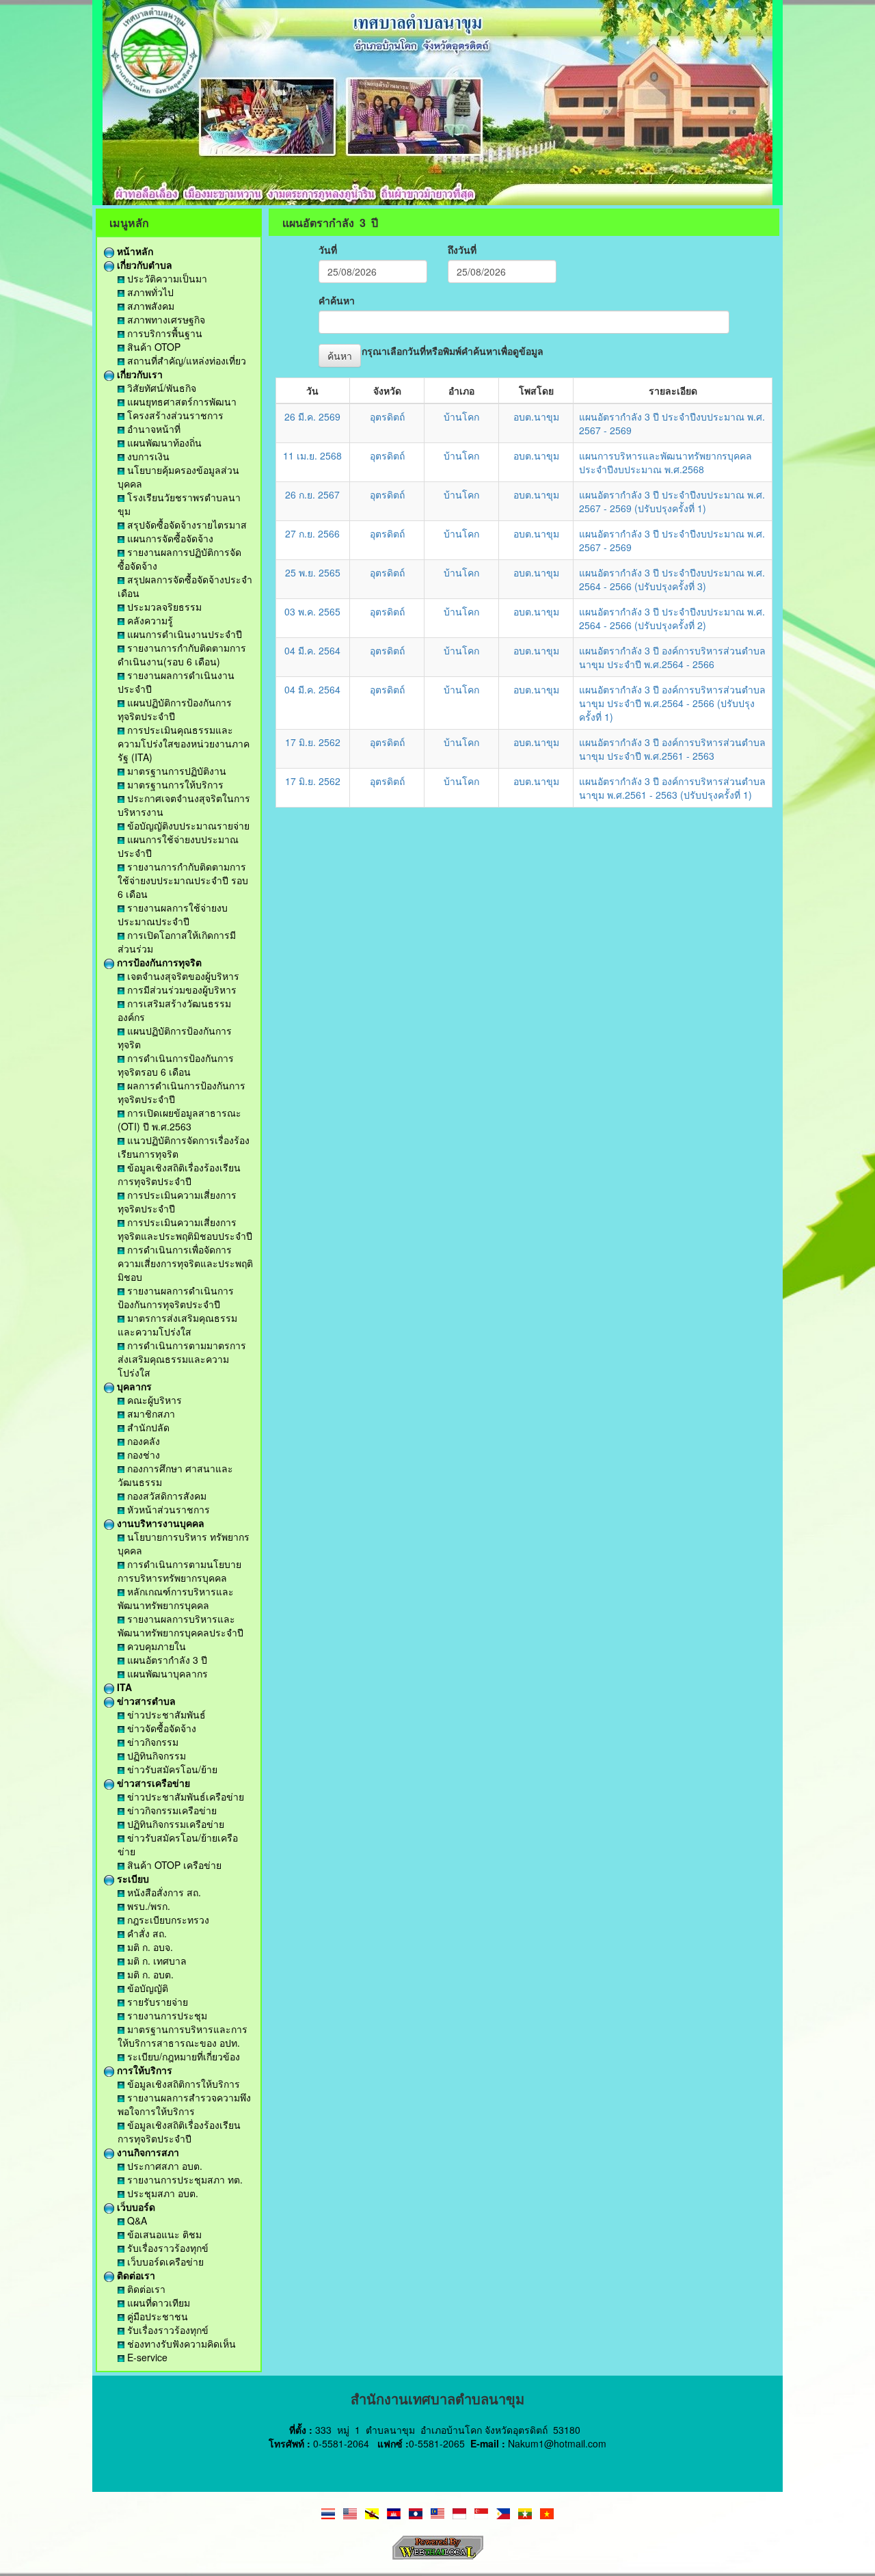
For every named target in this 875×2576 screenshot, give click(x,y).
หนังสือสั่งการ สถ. (163, 1892)
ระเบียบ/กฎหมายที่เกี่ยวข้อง (182, 2056)
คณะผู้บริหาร (153, 1400)
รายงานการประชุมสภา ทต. (184, 2179)
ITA (123, 1687)
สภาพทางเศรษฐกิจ (165, 319)
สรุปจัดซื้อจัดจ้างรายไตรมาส (186, 525)
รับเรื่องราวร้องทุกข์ (166, 2248)
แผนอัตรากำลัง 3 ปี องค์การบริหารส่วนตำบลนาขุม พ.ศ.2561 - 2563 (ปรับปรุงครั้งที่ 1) (672, 788)
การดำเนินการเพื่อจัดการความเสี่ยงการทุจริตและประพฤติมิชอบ (185, 1263)
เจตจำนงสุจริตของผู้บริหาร (182, 976)
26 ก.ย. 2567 (312, 494)
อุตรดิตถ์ (387, 416)
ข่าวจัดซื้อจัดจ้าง (160, 1728)
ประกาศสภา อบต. (163, 2166)
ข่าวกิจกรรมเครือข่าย (171, 1810)
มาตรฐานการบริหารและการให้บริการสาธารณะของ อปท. (183, 2036)
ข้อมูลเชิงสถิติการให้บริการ (182, 2084)
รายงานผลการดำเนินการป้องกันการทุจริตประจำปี (176, 1297)
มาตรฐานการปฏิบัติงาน (175, 771)
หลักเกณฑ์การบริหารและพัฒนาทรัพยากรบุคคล (176, 1598)
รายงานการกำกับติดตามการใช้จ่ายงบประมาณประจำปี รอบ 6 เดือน (183, 880)
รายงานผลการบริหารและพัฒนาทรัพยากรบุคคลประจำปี (180, 1625)
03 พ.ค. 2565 (312, 611)
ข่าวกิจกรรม (151, 1742)
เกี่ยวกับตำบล (143, 265)
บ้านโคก (461, 416)
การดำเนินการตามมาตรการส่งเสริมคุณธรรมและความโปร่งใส (182, 1359)
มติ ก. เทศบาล (156, 1961)
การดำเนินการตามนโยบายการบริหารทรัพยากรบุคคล (179, 1571)
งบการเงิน (147, 456)
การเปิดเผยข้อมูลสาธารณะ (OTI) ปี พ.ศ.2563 (179, 1119)
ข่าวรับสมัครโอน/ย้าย (171, 1769)
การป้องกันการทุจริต (158, 962)
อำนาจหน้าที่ (152, 429)
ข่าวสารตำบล (145, 1701)
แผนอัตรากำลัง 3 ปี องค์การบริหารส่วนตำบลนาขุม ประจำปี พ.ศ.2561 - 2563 (672, 749)
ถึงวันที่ (462, 250)
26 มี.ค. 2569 (312, 416)
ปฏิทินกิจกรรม (155, 1755)
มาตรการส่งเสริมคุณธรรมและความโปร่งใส (177, 1325)
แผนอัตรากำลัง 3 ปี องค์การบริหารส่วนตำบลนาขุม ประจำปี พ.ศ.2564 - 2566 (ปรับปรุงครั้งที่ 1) (672, 703)
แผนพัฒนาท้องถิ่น (163, 442)
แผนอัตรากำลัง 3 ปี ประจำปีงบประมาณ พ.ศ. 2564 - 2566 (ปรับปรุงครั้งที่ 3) (672, 579)
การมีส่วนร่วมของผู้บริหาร (180, 990)
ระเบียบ (132, 1878)
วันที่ (328, 250)
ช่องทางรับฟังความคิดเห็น (180, 2343)
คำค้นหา (337, 300)
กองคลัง (142, 1441)
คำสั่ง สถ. (146, 1933)
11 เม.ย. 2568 (312, 455)
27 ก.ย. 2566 (312, 533)
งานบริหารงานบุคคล (159, 1523)
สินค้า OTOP (152, 347)
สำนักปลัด (147, 1427)
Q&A (136, 2220)
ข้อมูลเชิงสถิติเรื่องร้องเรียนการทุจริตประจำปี (179, 1174)
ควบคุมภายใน (155, 1646)
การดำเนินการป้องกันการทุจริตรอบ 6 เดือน (176, 1065)
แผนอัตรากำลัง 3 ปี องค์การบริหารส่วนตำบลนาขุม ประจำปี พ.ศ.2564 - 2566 (672, 657)
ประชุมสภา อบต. (161, 2193)
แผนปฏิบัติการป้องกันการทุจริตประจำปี (175, 709)
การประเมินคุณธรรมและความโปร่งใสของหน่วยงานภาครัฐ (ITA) (184, 743)
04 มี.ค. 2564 (312, 650)
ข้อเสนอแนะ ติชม (163, 2234)
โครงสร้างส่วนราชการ (174, 415)
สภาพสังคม (149, 306)
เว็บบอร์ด (135, 2207)
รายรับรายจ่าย (156, 2002)
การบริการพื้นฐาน (163, 333)
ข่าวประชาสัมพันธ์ (165, 1714)
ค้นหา (340, 356)
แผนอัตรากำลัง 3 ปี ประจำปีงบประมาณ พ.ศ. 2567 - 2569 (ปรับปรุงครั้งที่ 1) (672, 501)
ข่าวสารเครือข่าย (152, 1783)
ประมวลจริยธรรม (163, 607)
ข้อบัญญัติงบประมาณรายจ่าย (187, 825)
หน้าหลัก (134, 251)
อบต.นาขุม (536, 416)
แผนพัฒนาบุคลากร (166, 1673)
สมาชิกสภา (150, 1413)
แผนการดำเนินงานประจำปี (183, 634)
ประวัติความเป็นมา (166, 278)
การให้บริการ (143, 2070)
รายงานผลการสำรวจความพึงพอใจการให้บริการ (184, 2104)
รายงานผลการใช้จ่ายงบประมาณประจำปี (173, 914)
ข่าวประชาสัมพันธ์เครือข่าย (184, 1796)
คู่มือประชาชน (156, 2316)
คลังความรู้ (149, 620)
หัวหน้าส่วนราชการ (167, 1509)
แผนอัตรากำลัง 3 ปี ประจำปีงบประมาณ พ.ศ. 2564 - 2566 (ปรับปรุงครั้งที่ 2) (672, 618)
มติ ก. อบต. (149, 1974)
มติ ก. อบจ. (149, 1947)
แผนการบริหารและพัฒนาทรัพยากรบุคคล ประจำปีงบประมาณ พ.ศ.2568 (665, 462)
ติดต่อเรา (135, 2275)
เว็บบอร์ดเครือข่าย (164, 2261)
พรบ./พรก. (147, 1906)
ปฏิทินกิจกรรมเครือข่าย (174, 1824)
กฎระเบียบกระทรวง (167, 1920)
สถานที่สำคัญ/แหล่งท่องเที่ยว (185, 360)
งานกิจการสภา (147, 2152)
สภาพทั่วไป (149, 292)
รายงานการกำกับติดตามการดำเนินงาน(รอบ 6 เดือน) (182, 654)
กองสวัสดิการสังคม (165, 1496)
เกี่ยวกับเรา (138, 374)
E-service (146, 2357)
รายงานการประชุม (166, 2015)
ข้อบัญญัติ (146, 1988)
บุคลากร (133, 1386)
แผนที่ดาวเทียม (157, 2302)
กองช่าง (142, 1455)
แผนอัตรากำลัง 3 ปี (166, 1660)
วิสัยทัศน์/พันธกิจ (160, 388)
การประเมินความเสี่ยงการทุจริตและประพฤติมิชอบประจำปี (185, 1229)
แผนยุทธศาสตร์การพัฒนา (180, 401)
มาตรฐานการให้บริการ (174, 784)
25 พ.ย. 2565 (313, 572)
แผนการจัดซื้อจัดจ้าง (169, 538)
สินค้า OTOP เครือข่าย (173, 1865)
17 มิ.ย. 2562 (313, 742)
